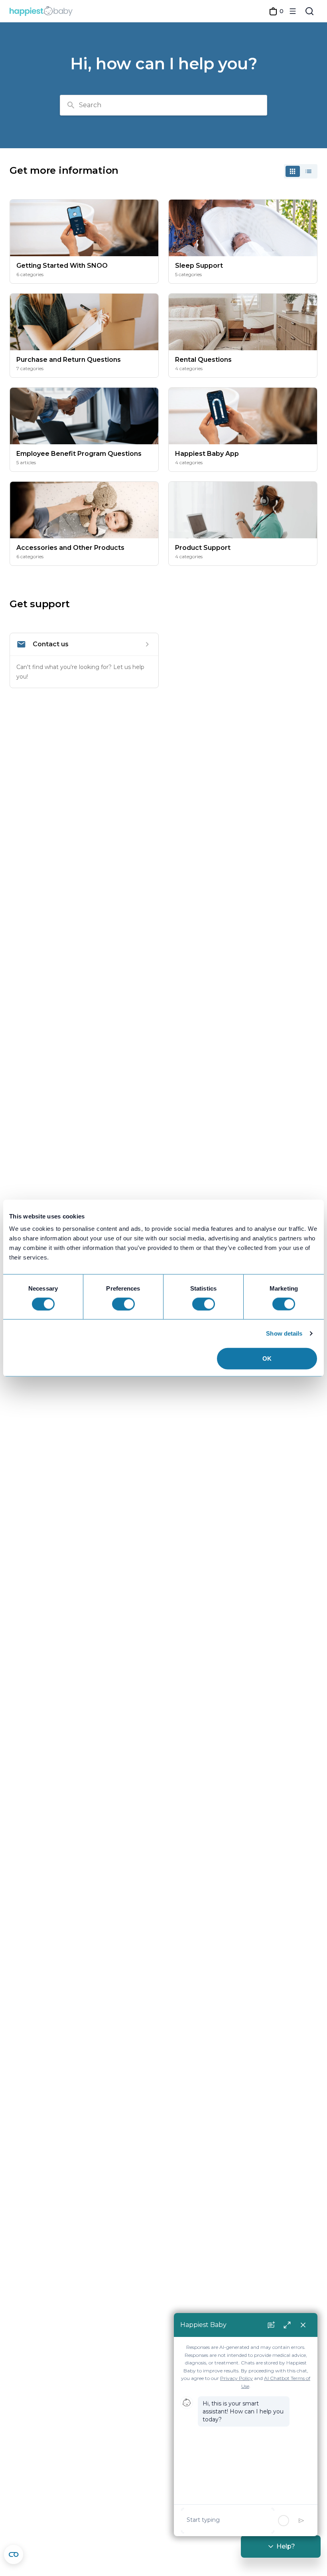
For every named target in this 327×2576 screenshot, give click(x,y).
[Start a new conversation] (271, 2325)
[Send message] (301, 2521)
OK (267, 1359)
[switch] (123, 1304)
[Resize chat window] (287, 2325)
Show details (284, 1333)
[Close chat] (303, 2325)
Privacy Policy (236, 2378)
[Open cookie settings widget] (14, 2554)
